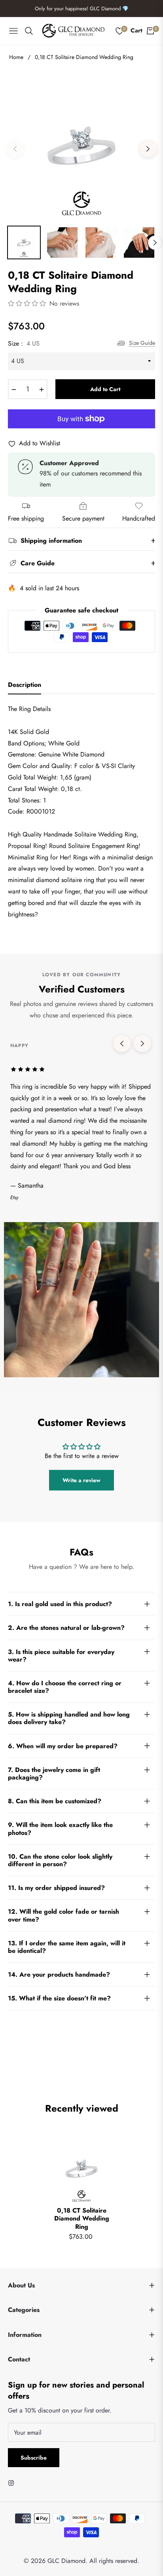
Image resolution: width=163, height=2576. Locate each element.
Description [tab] (25, 685)
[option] (81, 146)
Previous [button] (15, 149)
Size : (24, 343)
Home (16, 57)
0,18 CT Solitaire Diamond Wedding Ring (82, 2219)
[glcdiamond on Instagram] (13, 2482)
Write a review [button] (81, 1480)
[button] (28, 303)
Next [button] (148, 149)
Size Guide (142, 343)
